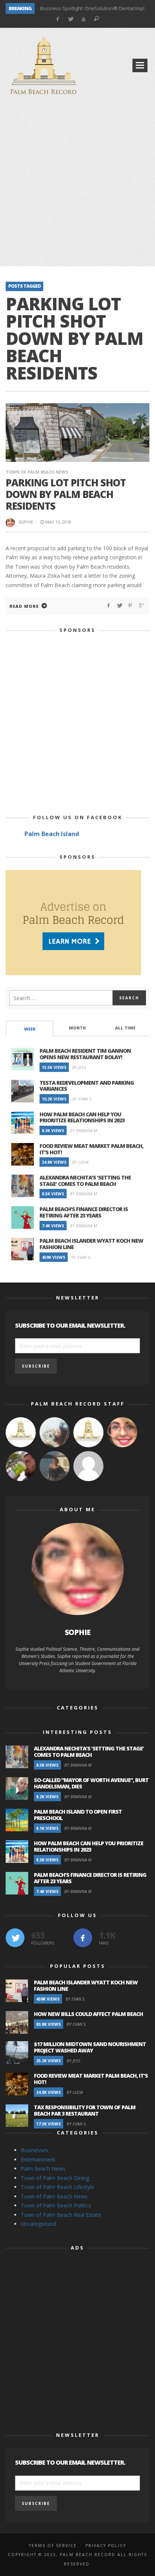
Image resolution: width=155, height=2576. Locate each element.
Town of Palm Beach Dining (55, 2178)
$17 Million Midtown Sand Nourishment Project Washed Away (90, 2047)
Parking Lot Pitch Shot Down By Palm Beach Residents (66, 494)
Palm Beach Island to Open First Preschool (78, 1815)
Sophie (26, 522)
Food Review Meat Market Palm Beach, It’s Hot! (91, 1149)
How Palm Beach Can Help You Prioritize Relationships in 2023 (82, 1117)
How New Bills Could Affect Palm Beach (88, 2014)
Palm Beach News (43, 2168)
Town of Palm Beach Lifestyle (57, 2187)
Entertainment (38, 2159)
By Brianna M (84, 1130)
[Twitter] (71, 19)
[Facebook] (57, 19)
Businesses (34, 2150)
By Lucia (80, 1162)
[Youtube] (84, 19)
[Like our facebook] (83, 1938)
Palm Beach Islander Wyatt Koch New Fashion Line (91, 1244)
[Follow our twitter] (15, 1938)
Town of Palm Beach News (37, 472)
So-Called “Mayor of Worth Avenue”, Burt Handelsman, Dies (91, 1783)
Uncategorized (38, 2224)
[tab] (30, 1028)
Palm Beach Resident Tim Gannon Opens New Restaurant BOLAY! (85, 1054)
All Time (125, 1028)
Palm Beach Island (52, 834)
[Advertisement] (77, 182)
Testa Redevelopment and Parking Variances (87, 1086)
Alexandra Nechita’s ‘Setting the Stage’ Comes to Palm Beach (85, 1181)
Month (77, 1028)
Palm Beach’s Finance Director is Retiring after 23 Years (84, 1212)
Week (30, 1029)
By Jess (79, 1067)
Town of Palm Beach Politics (56, 2205)
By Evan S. (82, 1099)
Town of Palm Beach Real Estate (61, 2215)
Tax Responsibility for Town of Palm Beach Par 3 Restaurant (85, 2110)
